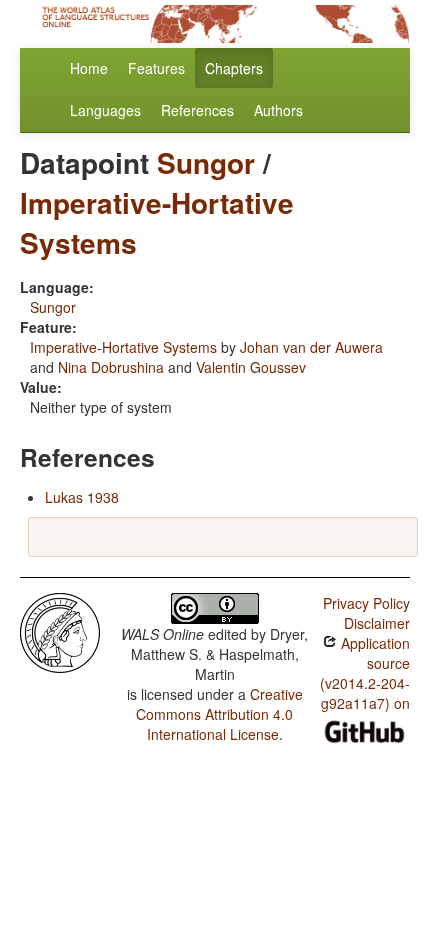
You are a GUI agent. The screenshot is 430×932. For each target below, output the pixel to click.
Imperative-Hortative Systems (157, 222)
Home (89, 68)
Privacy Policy (366, 603)
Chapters (234, 68)
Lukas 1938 (82, 497)
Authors (278, 110)
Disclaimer (377, 623)
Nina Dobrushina (111, 367)
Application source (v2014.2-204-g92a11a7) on (365, 673)
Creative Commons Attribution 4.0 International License (219, 714)
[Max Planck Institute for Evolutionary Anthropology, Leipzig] (60, 631)
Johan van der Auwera (311, 347)
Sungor (206, 162)
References (197, 110)
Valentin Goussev (251, 367)
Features (156, 68)
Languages (105, 110)
